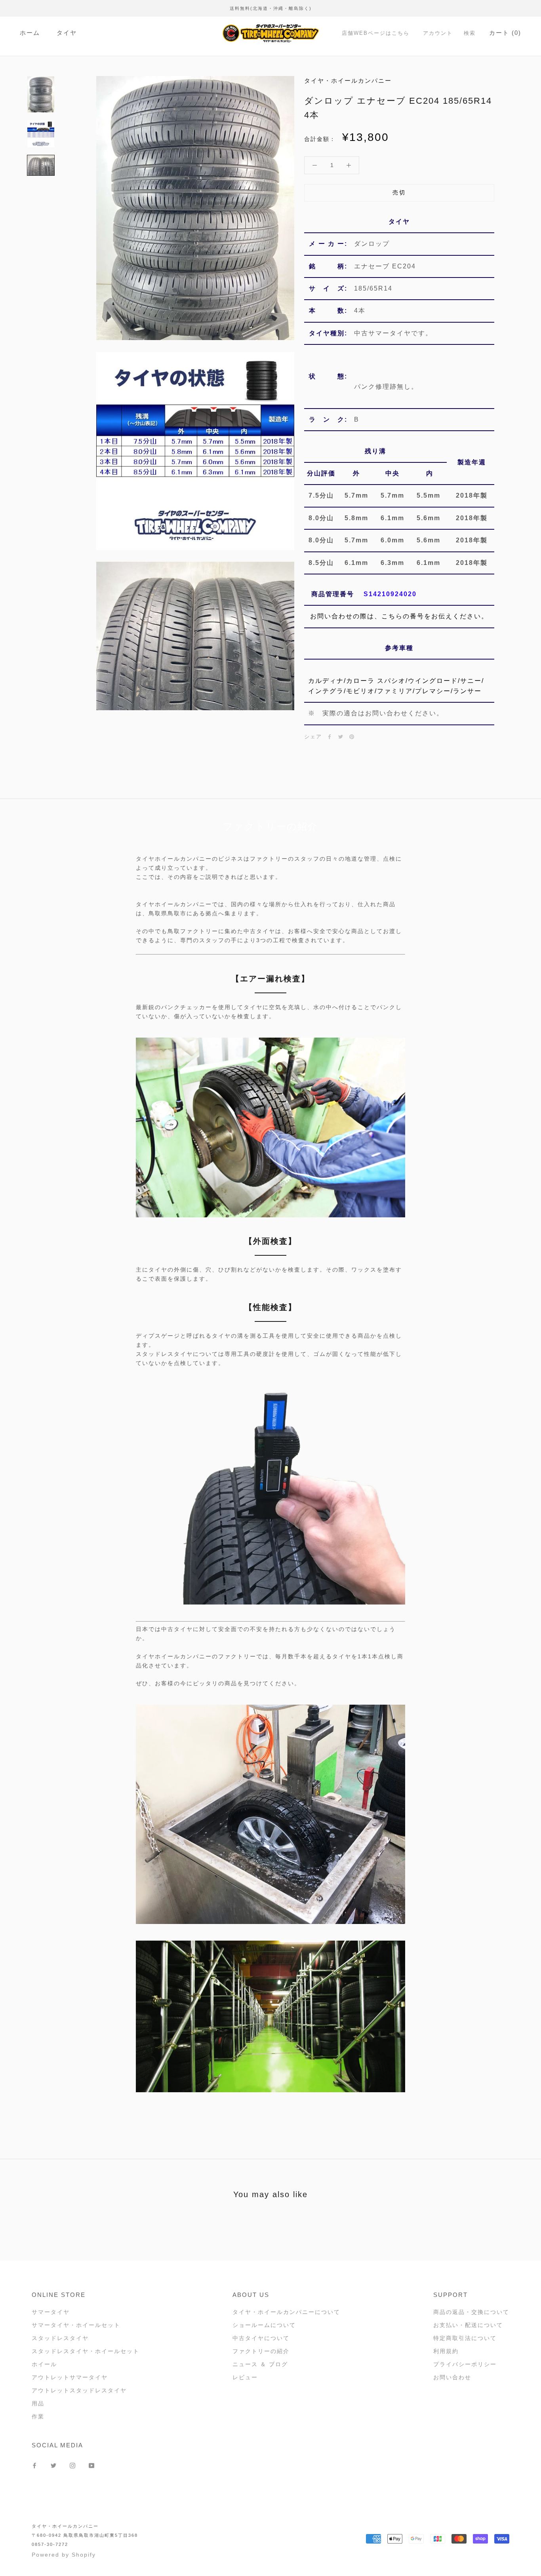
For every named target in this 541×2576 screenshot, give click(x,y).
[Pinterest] (352, 737)
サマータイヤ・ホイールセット (76, 2325)
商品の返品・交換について (471, 2312)
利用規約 (446, 2351)
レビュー (245, 2377)
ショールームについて (264, 2325)
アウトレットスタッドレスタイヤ (79, 2390)
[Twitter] (341, 737)
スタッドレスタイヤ (60, 2338)
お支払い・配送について (468, 2325)
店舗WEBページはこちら (376, 33)
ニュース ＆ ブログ (260, 2364)
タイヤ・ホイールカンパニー (65, 2526)
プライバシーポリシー (465, 2364)
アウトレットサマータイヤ (70, 2377)
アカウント (438, 33)
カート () (505, 33)
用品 (38, 2403)
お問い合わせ (452, 2377)
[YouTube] (91, 2465)
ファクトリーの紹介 (261, 2351)
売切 (399, 192)
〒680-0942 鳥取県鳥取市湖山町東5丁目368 (85, 2535)
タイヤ (67, 33)
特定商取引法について (465, 2338)
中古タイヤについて (261, 2338)
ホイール (44, 2364)
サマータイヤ (51, 2312)
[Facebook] (330, 737)
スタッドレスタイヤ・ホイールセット (86, 2351)
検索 (470, 33)
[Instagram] (72, 2465)
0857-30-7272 (50, 2544)
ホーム (30, 33)
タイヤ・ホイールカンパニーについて (286, 2312)
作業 (38, 2416)
